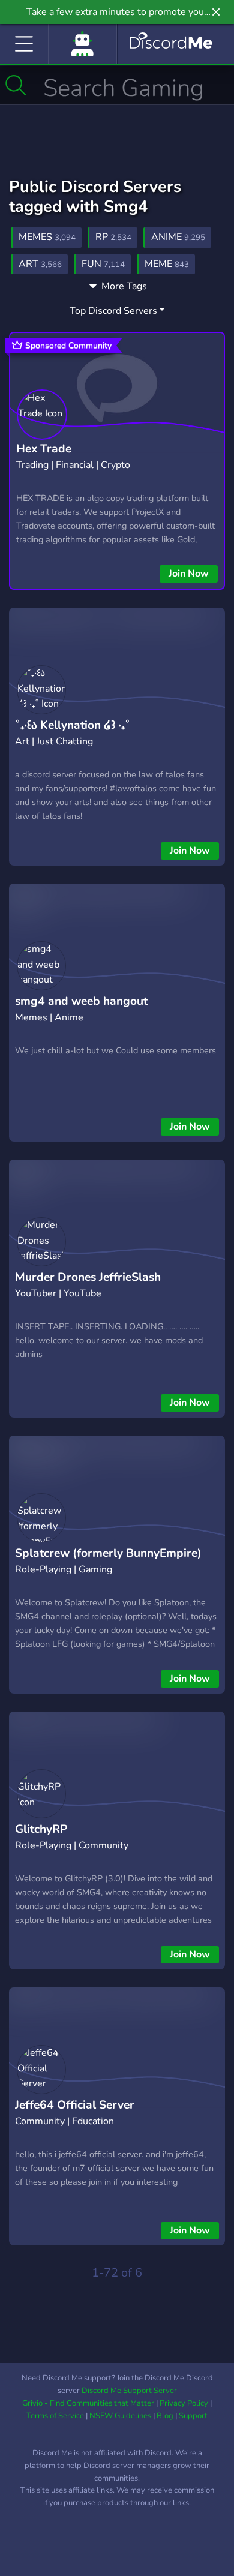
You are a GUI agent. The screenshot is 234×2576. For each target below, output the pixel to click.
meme (167, 264)
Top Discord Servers (113, 311)
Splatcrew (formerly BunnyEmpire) (108, 1553)
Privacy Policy (184, 2403)
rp (113, 237)
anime (178, 237)
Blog (165, 2416)
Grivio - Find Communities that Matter (88, 2403)
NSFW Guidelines (120, 2416)
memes (47, 237)
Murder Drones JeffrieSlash (88, 1277)
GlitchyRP (41, 1829)
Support (193, 2416)
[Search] (16, 85)
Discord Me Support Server (129, 2391)
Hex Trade (44, 449)
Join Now (189, 574)
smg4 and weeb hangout (81, 1001)
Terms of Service (55, 2416)
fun (103, 264)
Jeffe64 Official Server (75, 2105)
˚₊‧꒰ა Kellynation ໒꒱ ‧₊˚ (73, 725)
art (40, 264)
